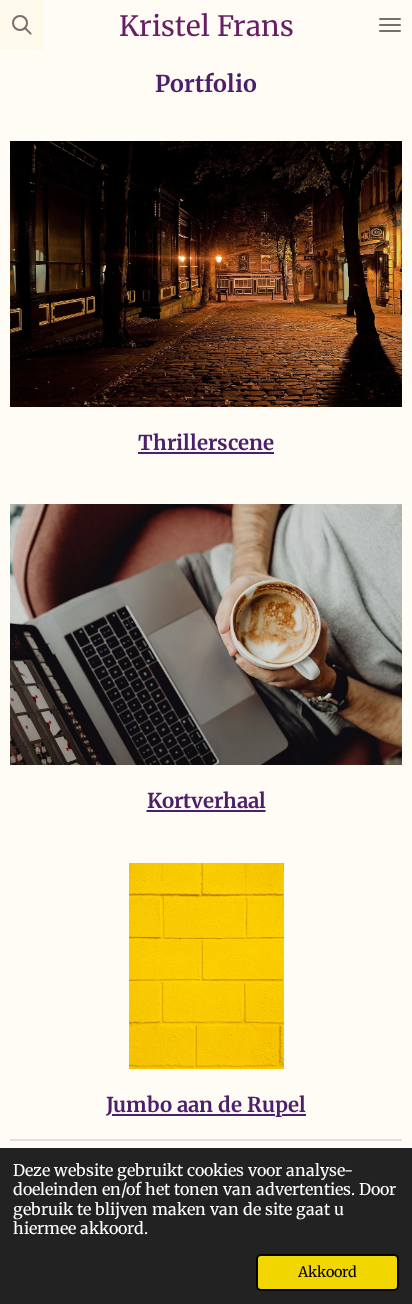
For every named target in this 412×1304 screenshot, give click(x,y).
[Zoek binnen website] (22, 25)
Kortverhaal (206, 801)
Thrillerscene (206, 443)
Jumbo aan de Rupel (206, 1105)
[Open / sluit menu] (390, 25)
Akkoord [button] (327, 1272)
